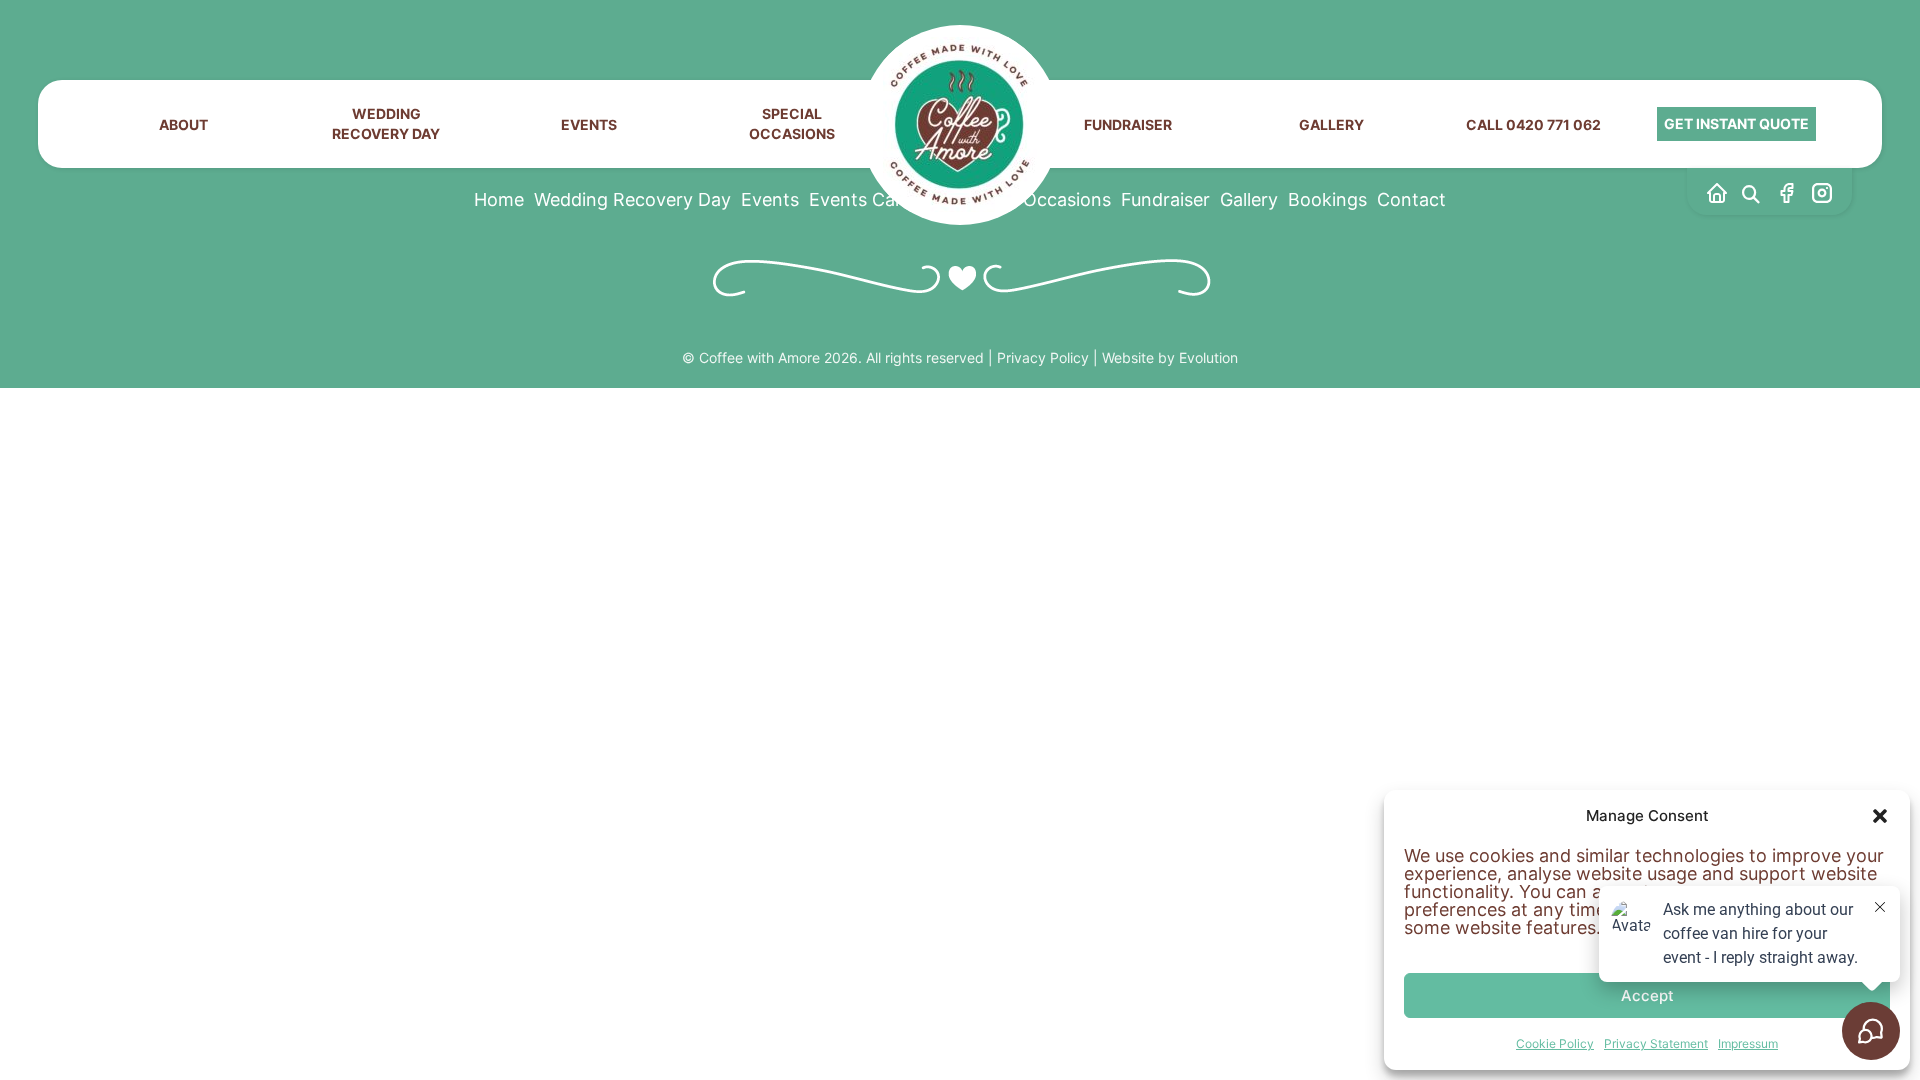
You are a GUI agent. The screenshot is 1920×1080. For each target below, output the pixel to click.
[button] (1880, 816)
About (183, 124)
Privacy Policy (1043, 357)
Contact (1411, 199)
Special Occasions (792, 123)
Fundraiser (1128, 124)
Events (589, 124)
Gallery (1331, 124)
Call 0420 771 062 (1533, 124)
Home (499, 199)
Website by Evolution (1170, 357)
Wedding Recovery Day (386, 123)
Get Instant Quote (1736, 123)
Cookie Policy (1555, 1043)
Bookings (1327, 199)
